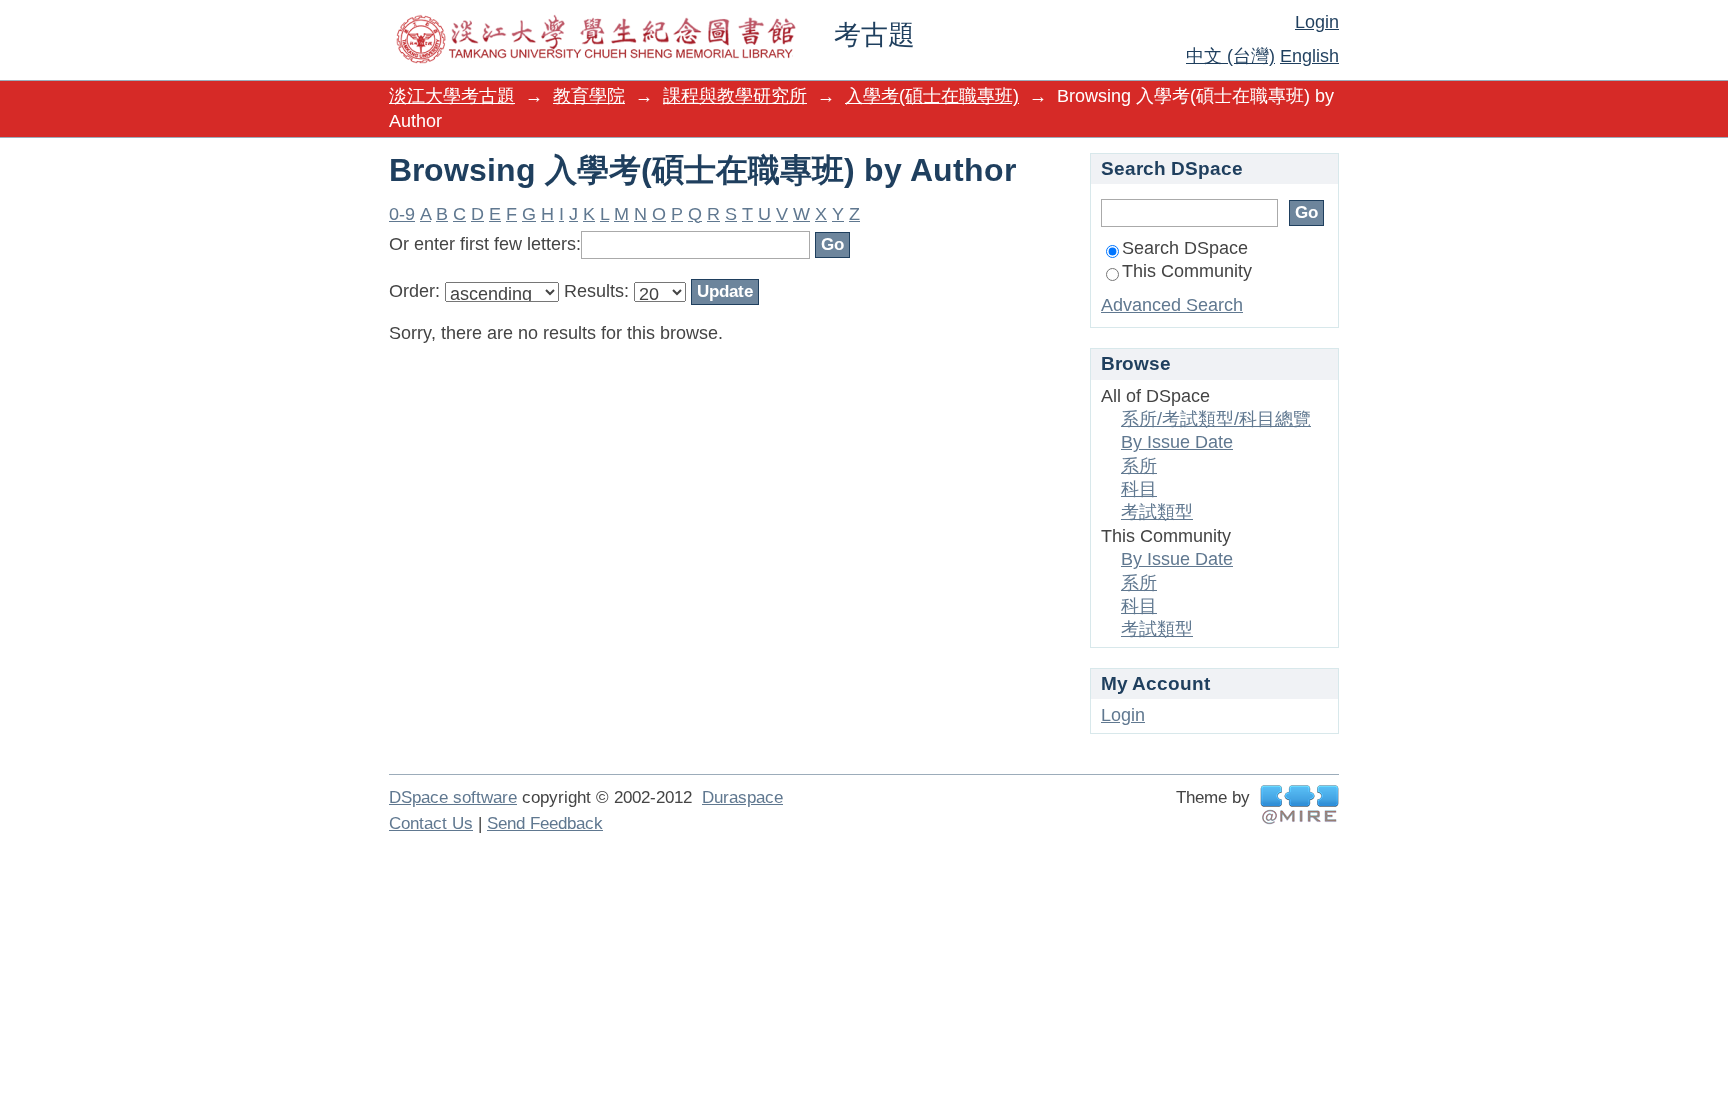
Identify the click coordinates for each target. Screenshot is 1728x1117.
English (1309, 56)
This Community (1187, 271)
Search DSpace (1185, 248)
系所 (1139, 466)
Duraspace (742, 797)
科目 (1139, 489)
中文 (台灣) (1230, 56)
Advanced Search (1172, 305)
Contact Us (431, 823)
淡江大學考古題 (452, 96)
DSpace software (453, 797)
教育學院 (589, 96)
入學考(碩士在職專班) (932, 96)
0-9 (402, 214)
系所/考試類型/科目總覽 (1216, 419)
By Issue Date (1177, 442)
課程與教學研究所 (735, 96)
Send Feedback (545, 823)
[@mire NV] (1299, 804)
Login (1317, 22)
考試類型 (1157, 512)
